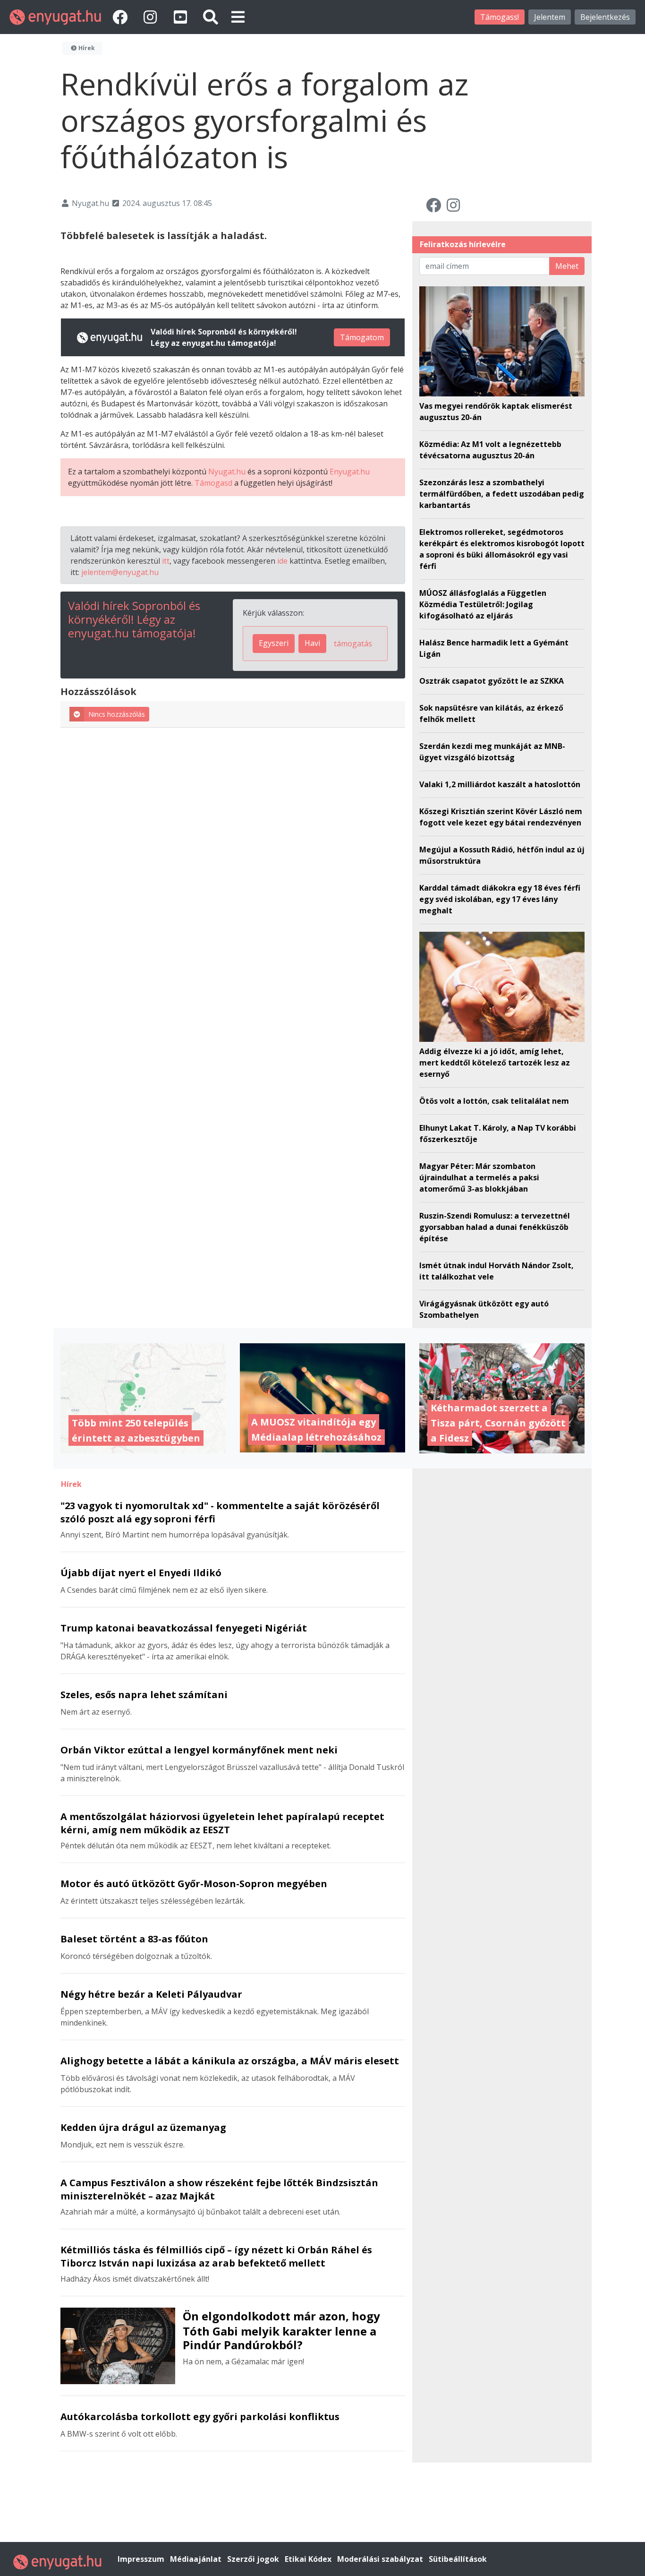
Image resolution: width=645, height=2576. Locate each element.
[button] (238, 17)
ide (282, 561)
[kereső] (211, 17)
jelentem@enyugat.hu (120, 572)
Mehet (567, 266)
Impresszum (142, 2559)
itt (166, 561)
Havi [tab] (312, 643)
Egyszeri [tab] (274, 643)
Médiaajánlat (197, 2559)
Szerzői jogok (254, 2559)
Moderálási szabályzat (381, 2559)
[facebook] (122, 17)
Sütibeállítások (458, 2559)
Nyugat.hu (227, 472)
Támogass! (500, 17)
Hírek (86, 48)
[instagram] (152, 17)
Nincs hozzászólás (117, 714)
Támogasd (213, 483)
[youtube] (182, 17)
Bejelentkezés (605, 17)
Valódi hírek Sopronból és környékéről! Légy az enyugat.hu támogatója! (134, 619)
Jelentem (550, 17)
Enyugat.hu (350, 472)
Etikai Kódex (309, 2559)
